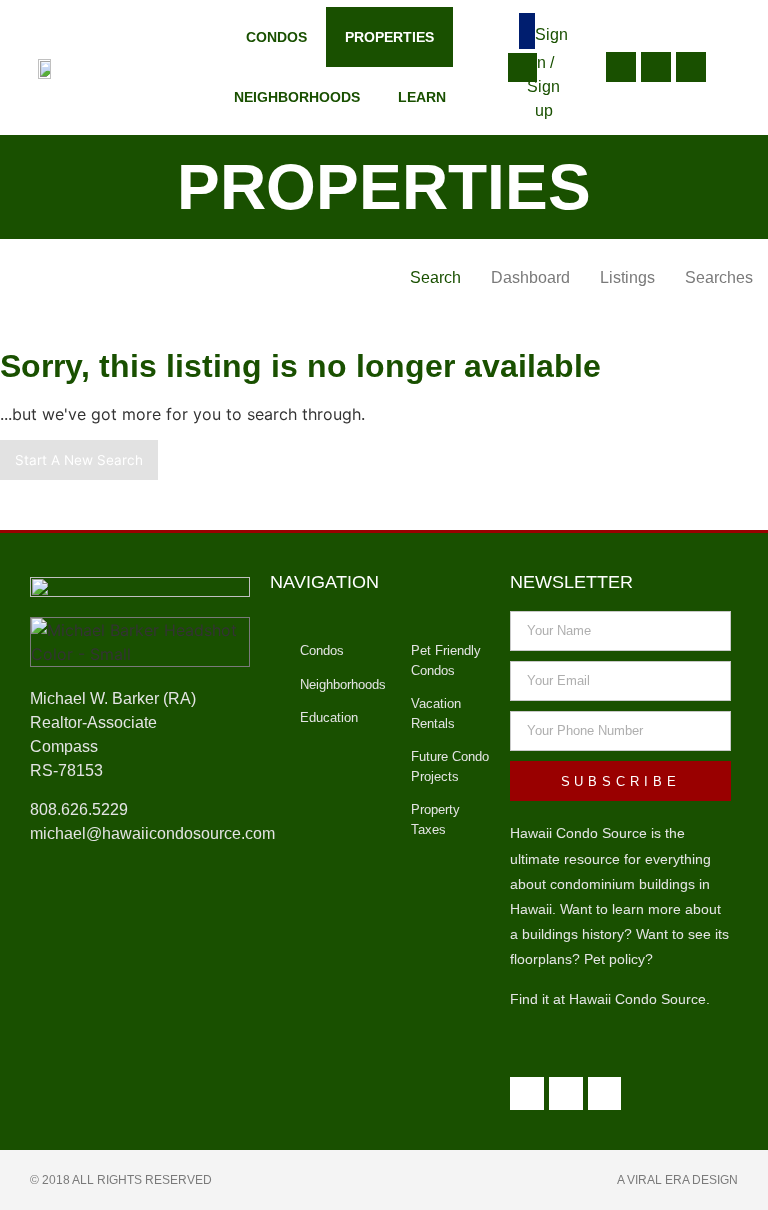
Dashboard (530, 277)
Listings (627, 277)
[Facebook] (691, 67)
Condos (276, 37)
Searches (719, 277)
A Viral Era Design (677, 1180)
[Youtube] (656, 67)
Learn (422, 97)
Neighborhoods (297, 97)
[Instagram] (621, 67)
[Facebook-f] (605, 1094)
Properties (389, 37)
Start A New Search (79, 460)
